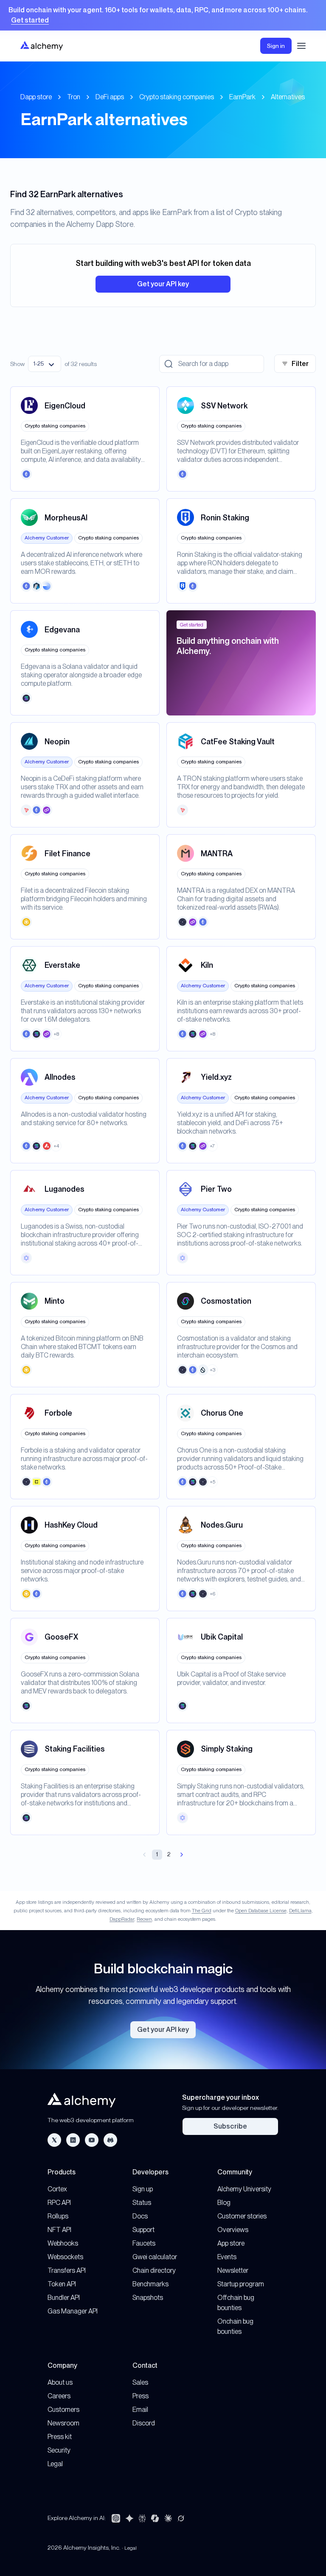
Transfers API (67, 2270)
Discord (144, 2423)
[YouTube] (92, 2140)
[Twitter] (54, 2140)
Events (227, 2257)
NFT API (59, 2230)
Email (140, 2410)
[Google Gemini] (129, 2518)
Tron (74, 97)
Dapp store (36, 97)
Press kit (60, 2437)
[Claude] (168, 2518)
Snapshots (148, 2298)
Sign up (143, 2189)
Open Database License (261, 1911)
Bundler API (64, 2298)
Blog (224, 2203)
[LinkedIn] (73, 2140)
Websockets (65, 2257)
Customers (63, 2410)
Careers (59, 2396)
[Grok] (181, 2518)
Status (142, 2203)
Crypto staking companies (177, 97)
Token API (62, 2284)
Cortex (57, 2189)
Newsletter (233, 2270)
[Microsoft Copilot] (155, 2518)
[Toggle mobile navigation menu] (301, 46)
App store (231, 2243)
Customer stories (242, 2216)
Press (141, 2396)
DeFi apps (110, 97)
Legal (55, 2464)
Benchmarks (150, 2284)
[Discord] (110, 2140)
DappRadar (122, 1919)
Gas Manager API (73, 2311)
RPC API (59, 2203)
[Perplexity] (142, 2518)
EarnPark (242, 97)
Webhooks (63, 2243)
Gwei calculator (155, 2257)
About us (60, 2382)
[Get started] (163, 15)
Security (59, 2450)
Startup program (241, 2284)
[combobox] (45, 364)
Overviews (233, 2230)
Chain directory (154, 2270)
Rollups (58, 2216)
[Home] (42, 46)
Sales (140, 2382)
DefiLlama (300, 1911)
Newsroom (63, 2423)
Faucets (144, 2243)
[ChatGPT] (116, 2518)
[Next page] (182, 1855)
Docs (140, 2216)
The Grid (202, 1911)
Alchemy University (244, 2189)
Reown (144, 1919)
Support (143, 2230)
